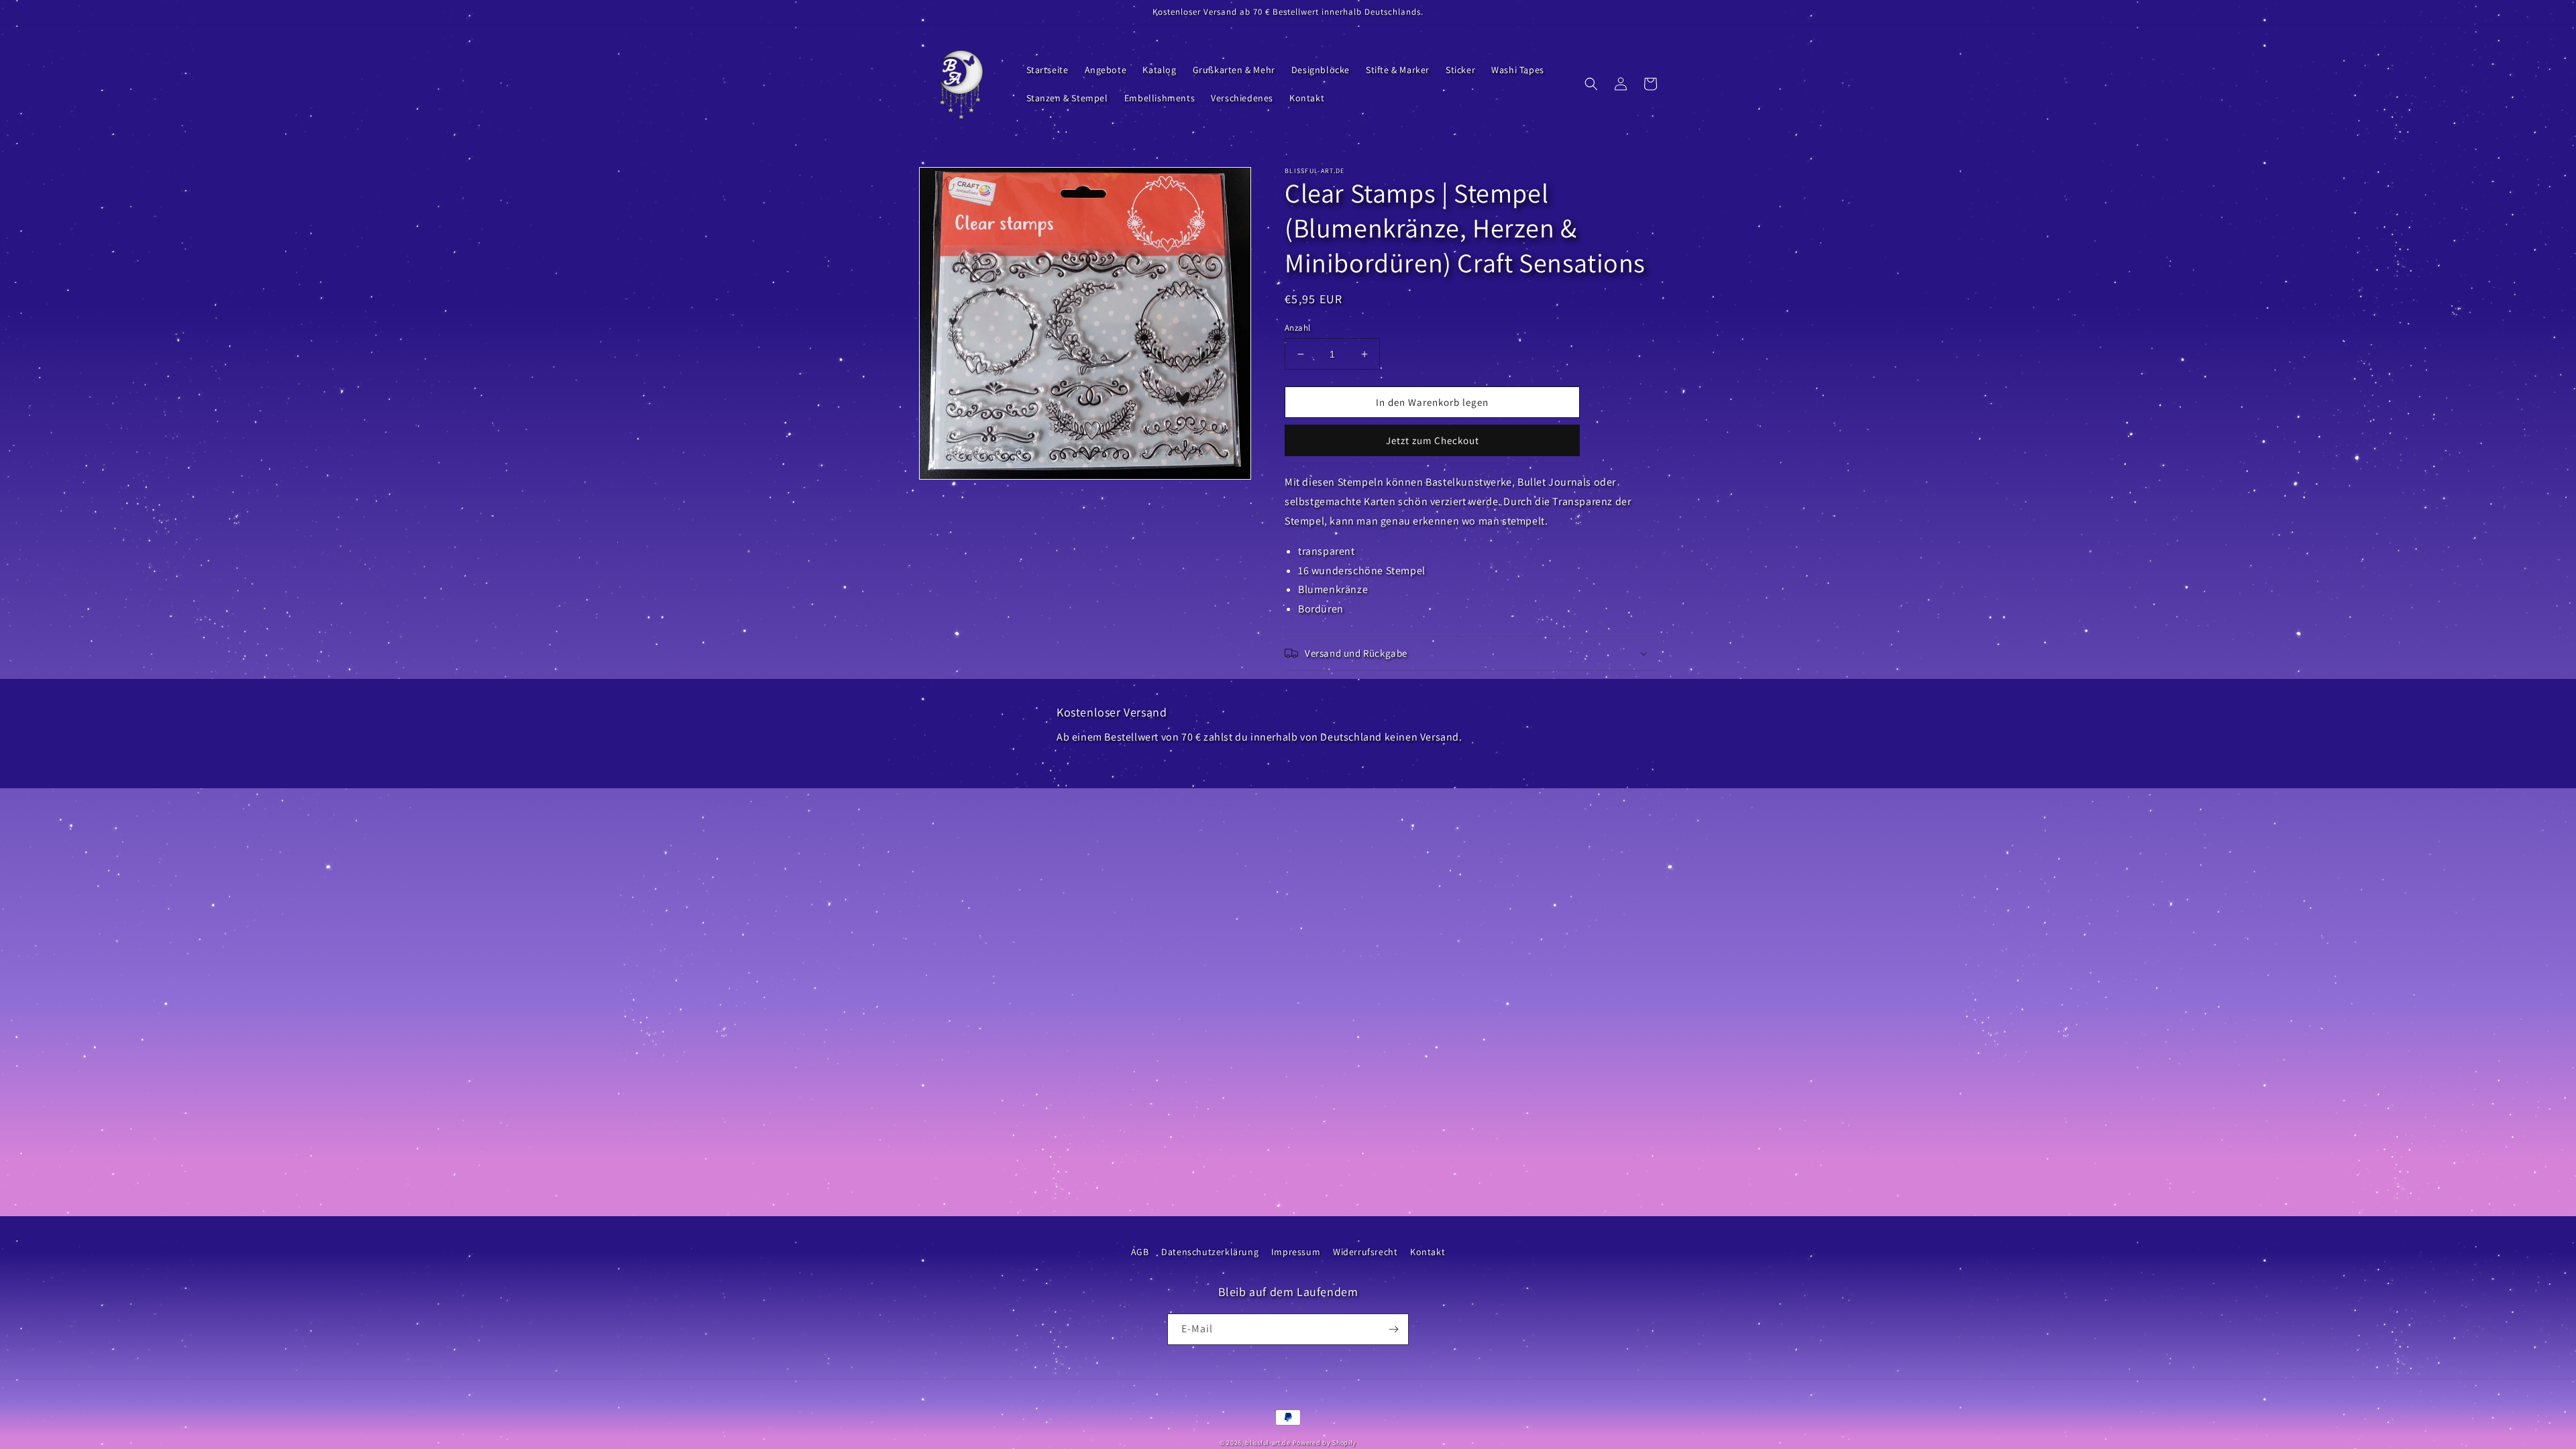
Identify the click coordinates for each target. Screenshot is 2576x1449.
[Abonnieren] (1393, 1329)
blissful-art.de (1268, 1443)
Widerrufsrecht (1365, 1252)
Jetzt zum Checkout (1433, 440)
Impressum (1296, 1252)
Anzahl (1297, 328)
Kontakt (1428, 1252)
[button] (1591, 84)
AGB (1140, 1252)
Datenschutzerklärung (1210, 1252)
